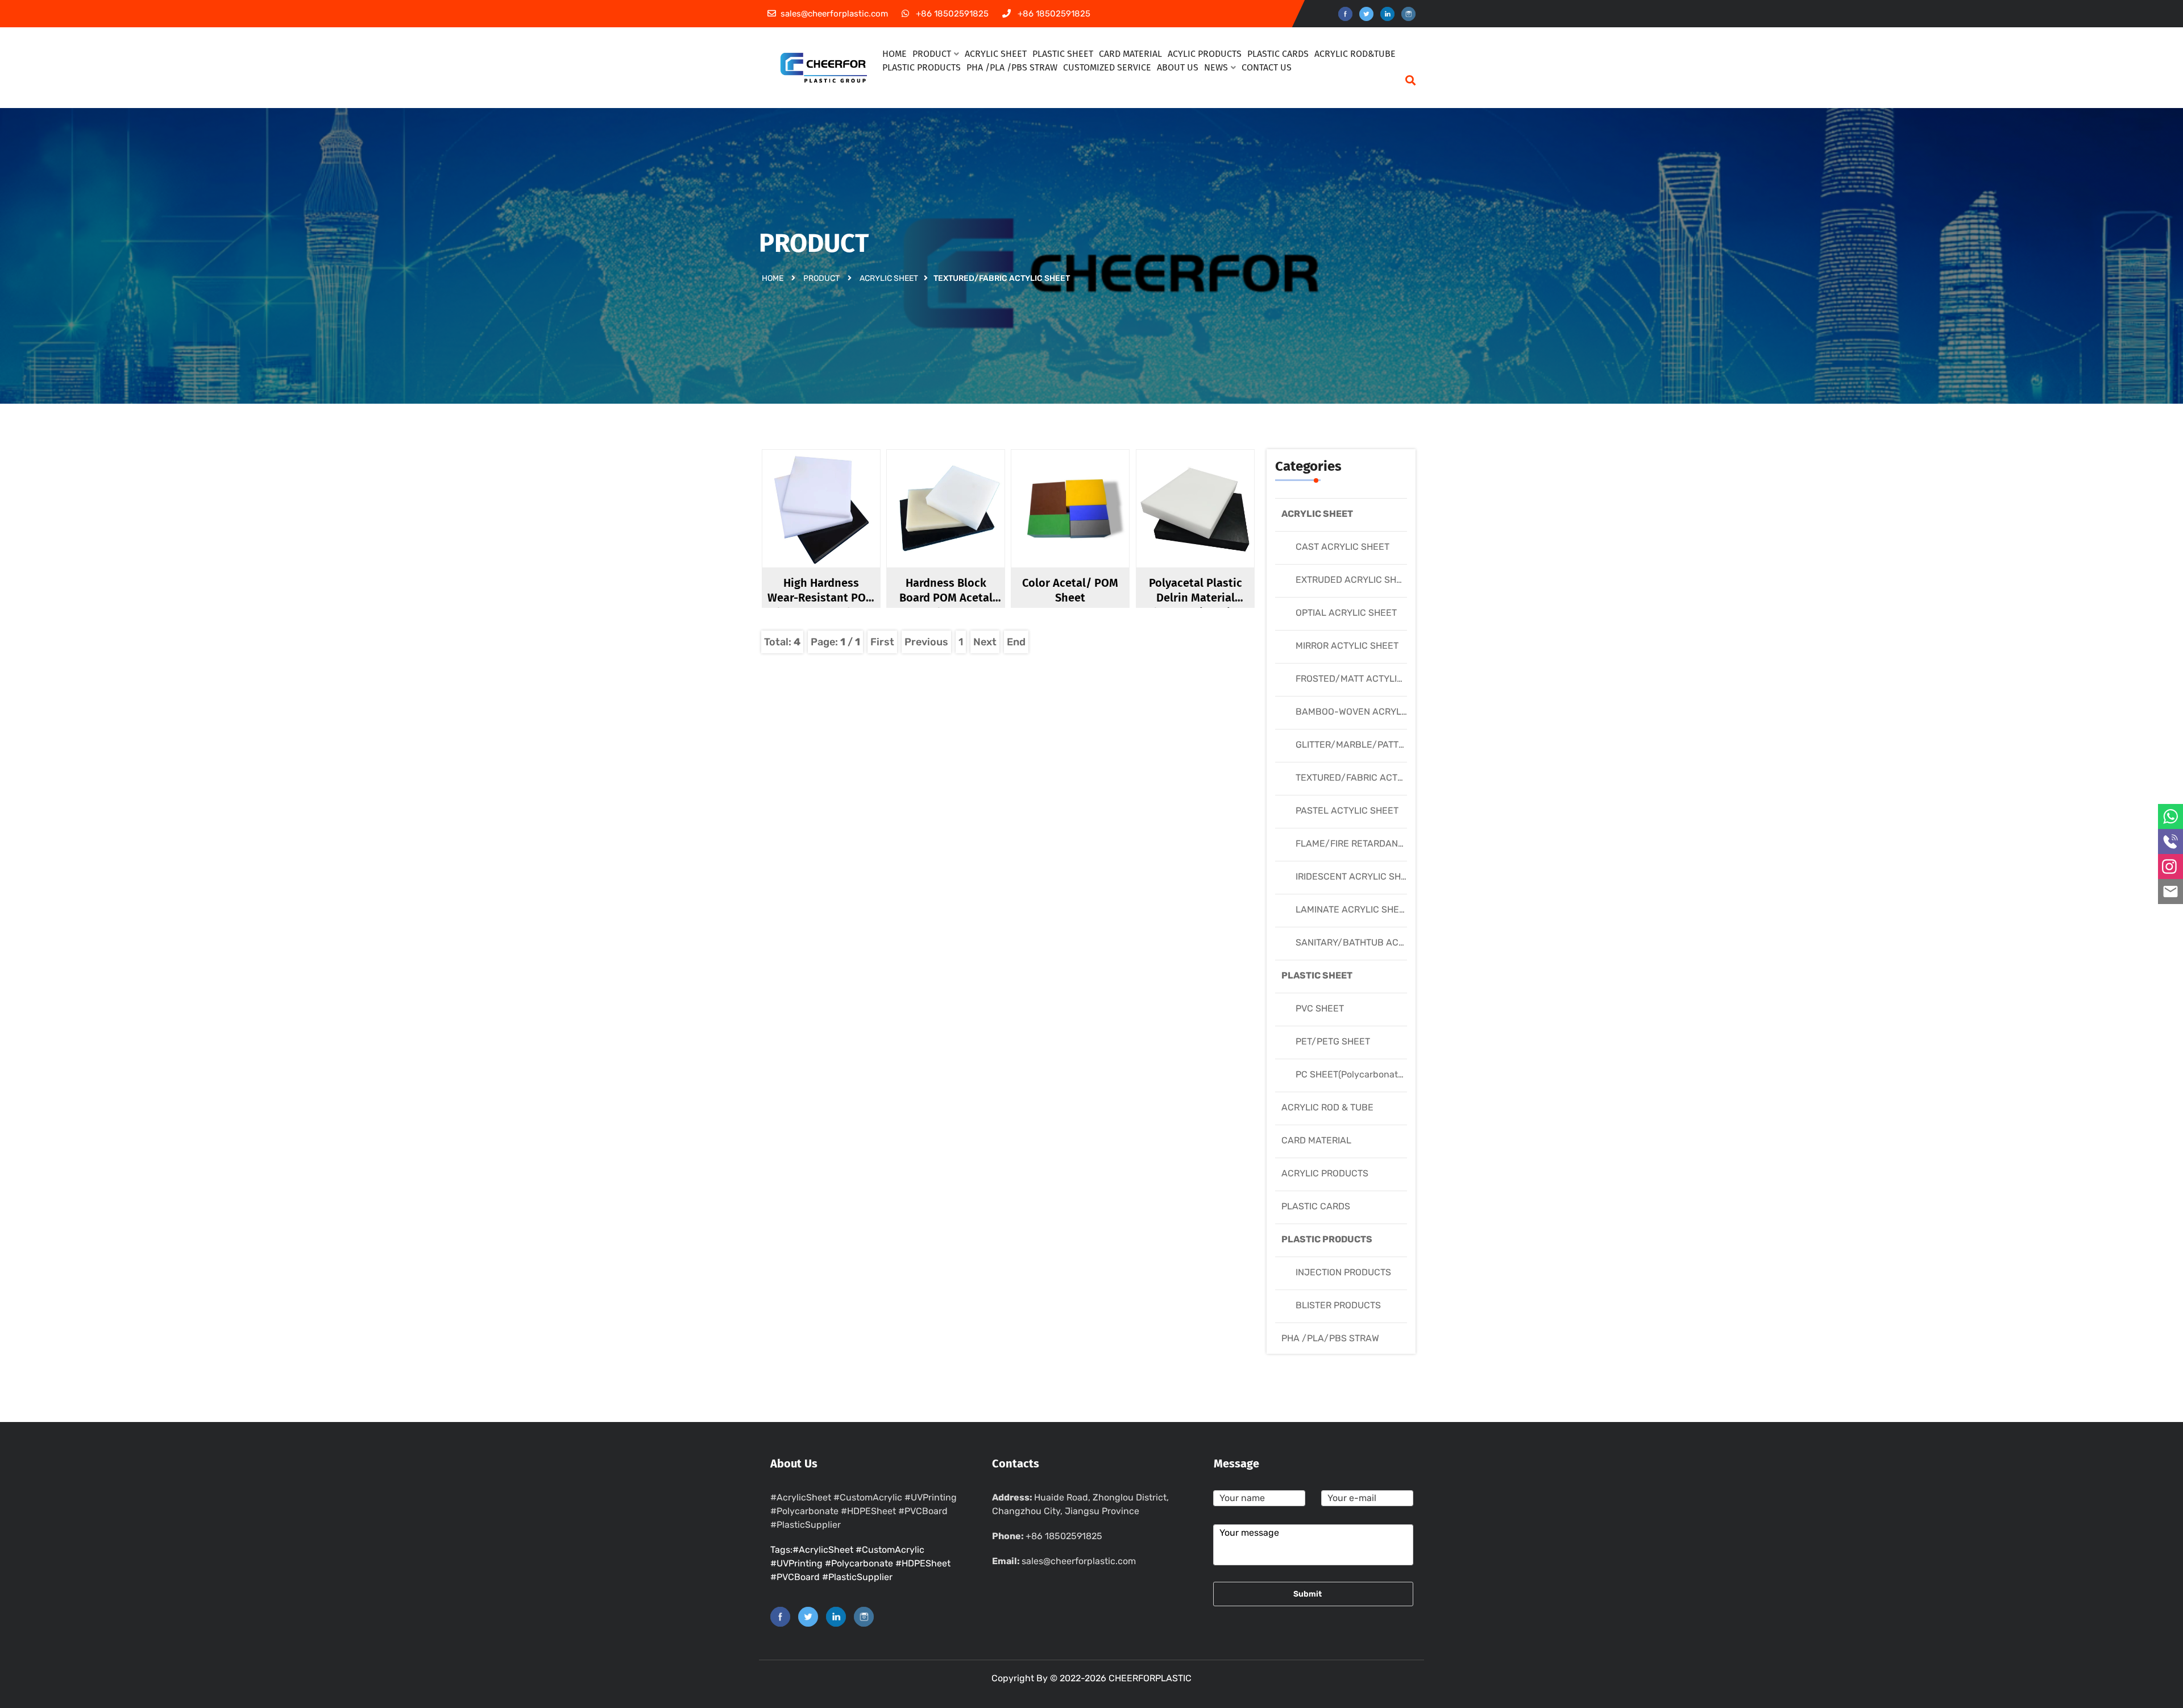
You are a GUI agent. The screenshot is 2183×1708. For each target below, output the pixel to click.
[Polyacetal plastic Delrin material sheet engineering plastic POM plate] (1205, 528)
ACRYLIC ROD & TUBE (1327, 1107)
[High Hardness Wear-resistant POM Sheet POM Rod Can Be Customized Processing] (831, 528)
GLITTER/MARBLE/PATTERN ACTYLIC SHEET (1391, 745)
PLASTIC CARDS (1316, 1206)
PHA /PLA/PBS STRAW (1330, 1338)
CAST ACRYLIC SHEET (1342, 547)
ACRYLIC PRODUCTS (1325, 1173)
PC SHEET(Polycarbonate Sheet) (1364, 1074)
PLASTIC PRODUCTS (922, 67)
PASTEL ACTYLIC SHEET (1347, 811)
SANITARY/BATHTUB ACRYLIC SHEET (1375, 942)
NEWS (1216, 67)
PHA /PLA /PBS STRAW (1012, 67)
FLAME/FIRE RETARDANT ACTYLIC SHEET (1384, 843)
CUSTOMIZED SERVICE (1107, 67)
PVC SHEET (1320, 1008)
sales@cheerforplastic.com (1079, 1561)
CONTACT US (1267, 67)
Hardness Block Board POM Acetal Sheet (946, 598)
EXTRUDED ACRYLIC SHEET (1354, 580)
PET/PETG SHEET (1333, 1041)
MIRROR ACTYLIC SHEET (1347, 646)
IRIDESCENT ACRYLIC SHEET (1356, 876)
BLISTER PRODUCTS (1338, 1305)
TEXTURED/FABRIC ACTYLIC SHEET (1371, 778)
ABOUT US (1178, 67)
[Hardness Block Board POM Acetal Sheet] (955, 528)
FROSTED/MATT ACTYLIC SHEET (1365, 679)
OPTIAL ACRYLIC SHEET (1346, 613)
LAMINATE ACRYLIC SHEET (1353, 909)
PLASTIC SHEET (1317, 975)
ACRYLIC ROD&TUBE (1355, 54)
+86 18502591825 (1064, 1536)
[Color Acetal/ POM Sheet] (1080, 528)
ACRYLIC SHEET (889, 278)
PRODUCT (821, 278)
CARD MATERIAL (1316, 1140)
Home (773, 278)
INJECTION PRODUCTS (1343, 1272)
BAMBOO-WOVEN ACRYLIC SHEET (1368, 712)
